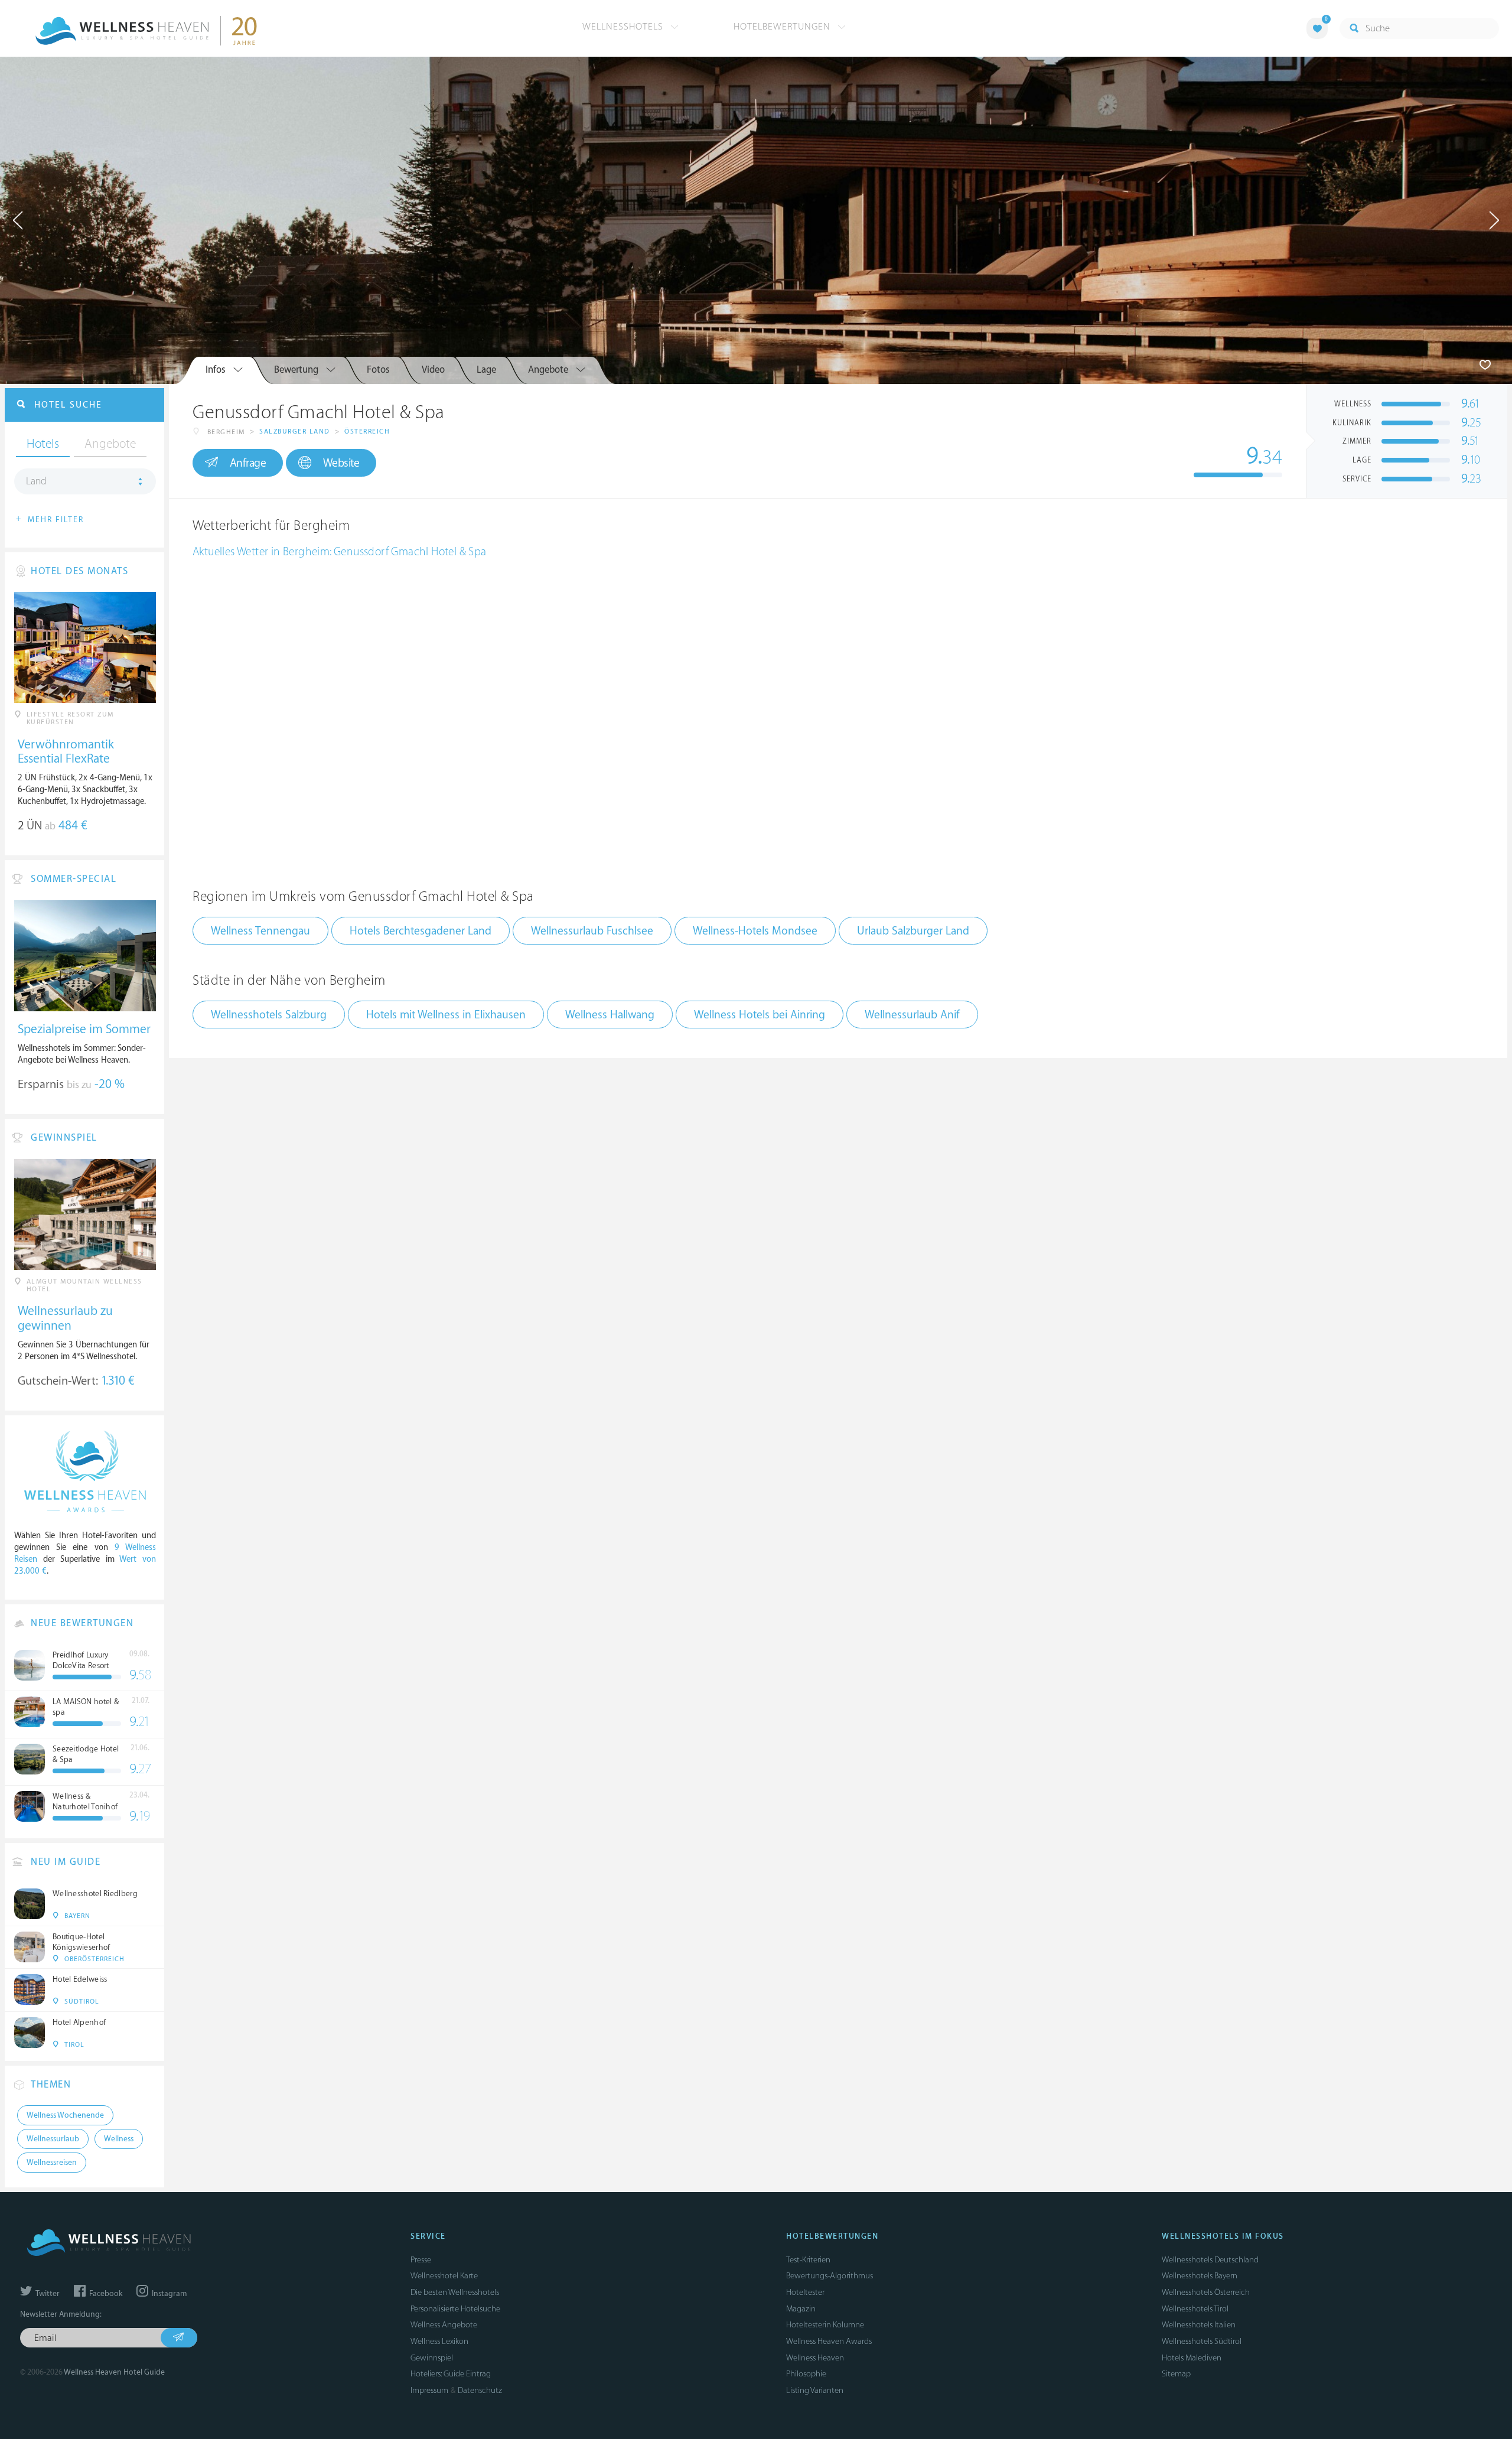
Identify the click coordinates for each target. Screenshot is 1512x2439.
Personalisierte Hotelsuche (455, 2309)
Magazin (801, 2309)
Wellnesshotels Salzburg (269, 1015)
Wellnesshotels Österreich (1206, 2292)
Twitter (47, 2294)
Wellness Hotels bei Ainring (760, 1015)
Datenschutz (480, 2390)
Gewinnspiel (432, 2358)
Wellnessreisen (52, 2163)
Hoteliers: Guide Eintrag (451, 2374)
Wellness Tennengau (260, 931)
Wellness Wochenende (65, 2115)
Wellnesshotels (624, 27)
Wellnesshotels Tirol (1195, 2309)
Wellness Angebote (444, 2325)
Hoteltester (805, 2292)
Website (341, 463)
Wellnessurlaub (53, 2139)
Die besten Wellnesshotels (455, 2292)
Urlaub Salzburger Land (913, 931)
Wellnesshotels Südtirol (1202, 2341)
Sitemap (1176, 2374)
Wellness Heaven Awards (829, 2341)
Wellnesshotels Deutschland (1210, 2260)
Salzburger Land (295, 432)
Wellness (119, 2139)
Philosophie (806, 2374)
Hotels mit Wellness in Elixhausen (446, 1015)
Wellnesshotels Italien (1199, 2325)
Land (36, 481)
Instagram (168, 2294)
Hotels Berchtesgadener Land (421, 931)
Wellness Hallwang (610, 1015)
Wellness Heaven (815, 2358)
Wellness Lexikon (439, 2341)
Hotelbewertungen (783, 27)
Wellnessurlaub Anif (912, 1015)
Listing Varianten (815, 2390)
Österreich (367, 432)
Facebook (105, 2294)
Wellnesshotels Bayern (1200, 2276)
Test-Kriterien (808, 2260)
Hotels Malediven (1192, 2358)
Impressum (429, 2390)
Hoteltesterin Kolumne (825, 2325)
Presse (421, 2260)
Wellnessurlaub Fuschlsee (592, 931)
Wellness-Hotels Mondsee (755, 931)
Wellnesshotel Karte (444, 2276)
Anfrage (248, 463)
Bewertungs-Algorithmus (830, 2276)
